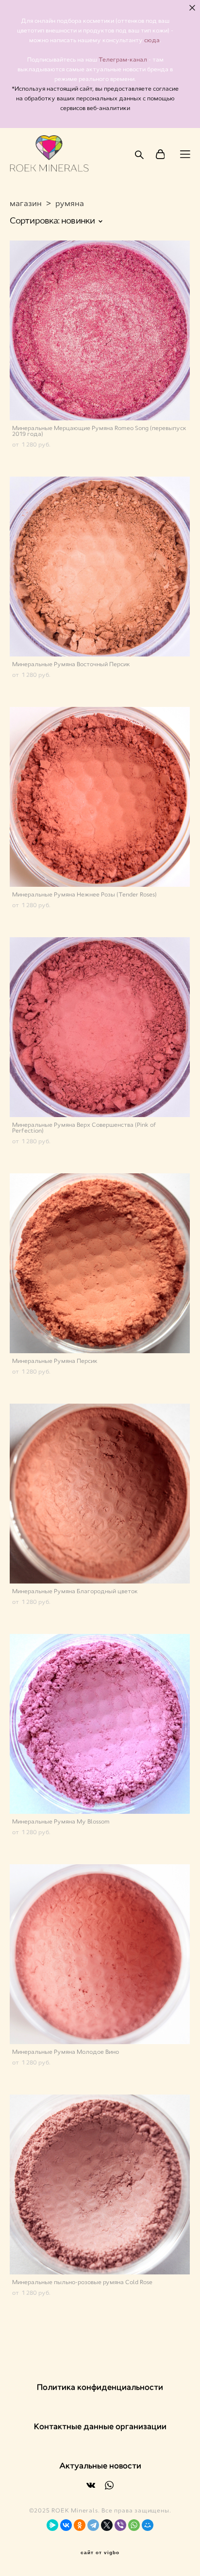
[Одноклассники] (80, 2525)
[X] (107, 2525)
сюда (152, 40)
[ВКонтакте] (66, 2525)
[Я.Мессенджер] (52, 2525)
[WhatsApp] (134, 2525)
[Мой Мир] (148, 2525)
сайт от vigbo (100, 2553)
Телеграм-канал (124, 60)
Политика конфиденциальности (100, 2387)
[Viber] (120, 2525)
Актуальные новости (100, 2466)
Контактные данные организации (100, 2426)
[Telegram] (93, 2525)
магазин (26, 203)
